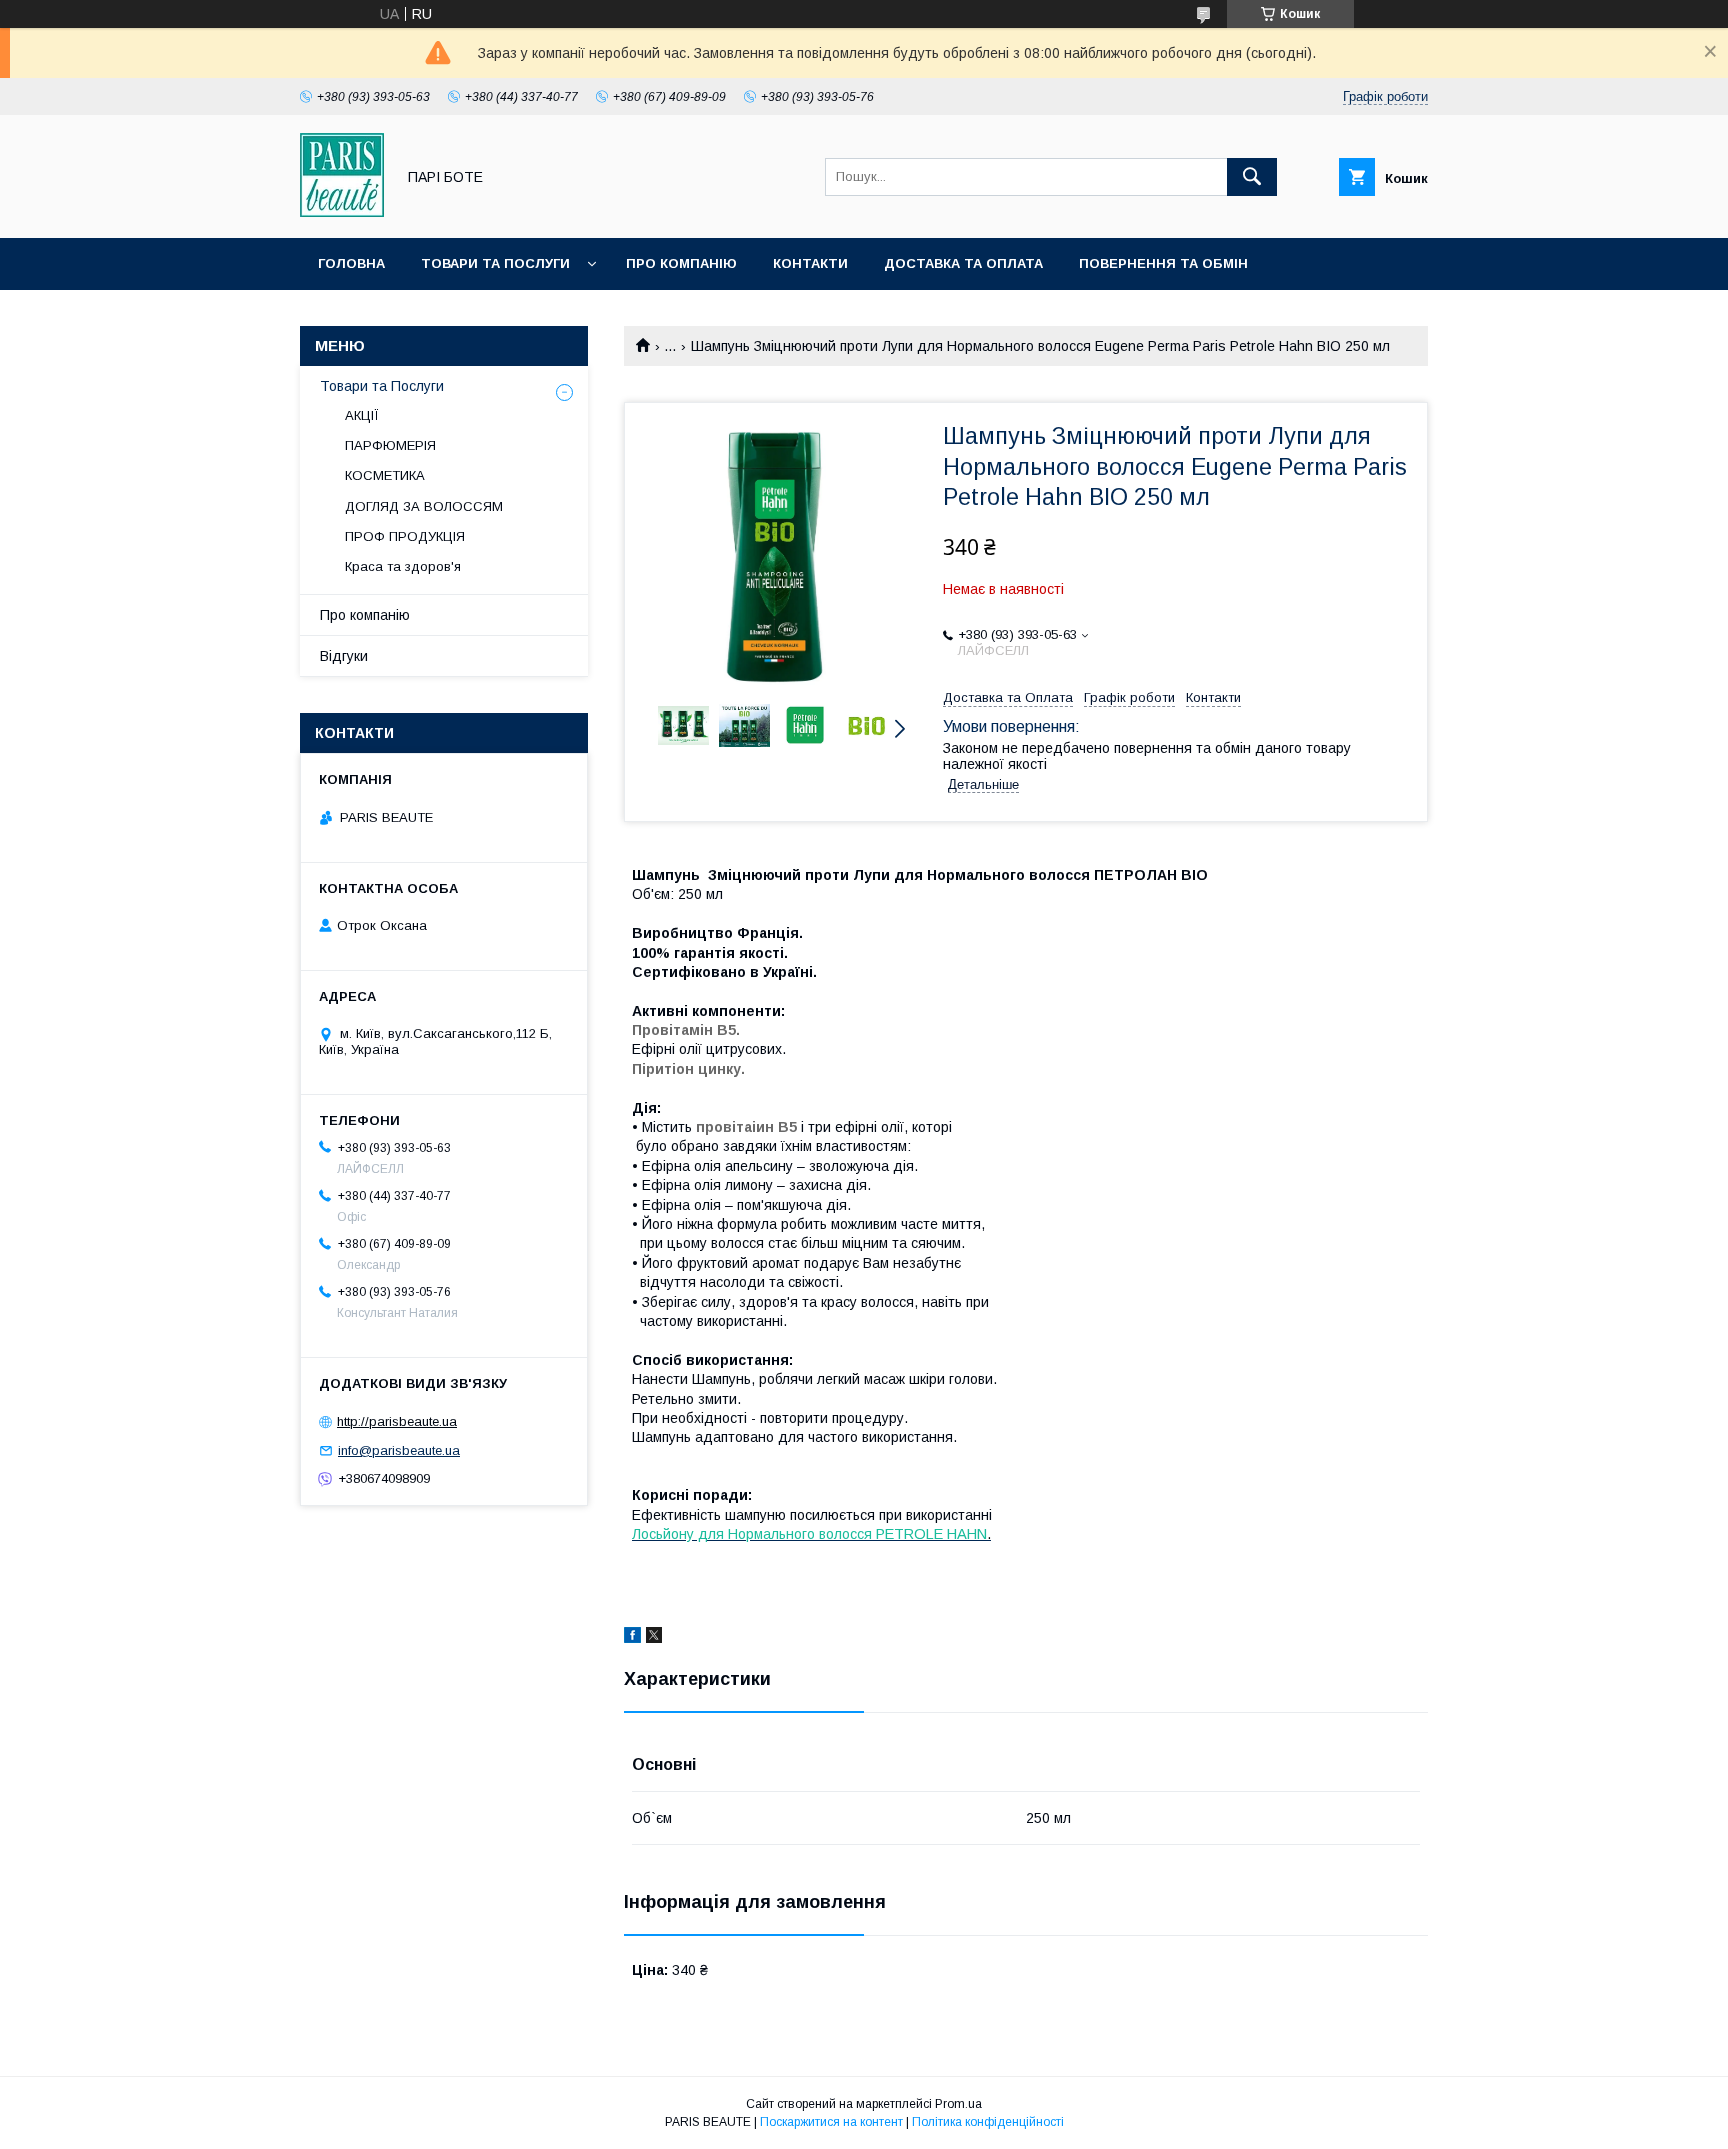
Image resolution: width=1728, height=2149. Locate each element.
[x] (654, 1638)
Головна (351, 263)
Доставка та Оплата (963, 263)
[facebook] (632, 1638)
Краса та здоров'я (403, 566)
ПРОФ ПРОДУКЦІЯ (405, 536)
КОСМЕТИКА (385, 475)
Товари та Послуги (495, 263)
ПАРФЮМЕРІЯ (390, 445)
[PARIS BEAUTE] (342, 212)
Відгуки (344, 656)
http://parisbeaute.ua (397, 1421)
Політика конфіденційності (988, 2122)
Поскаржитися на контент (831, 2122)
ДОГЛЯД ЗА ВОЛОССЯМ (424, 506)
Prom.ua (958, 2104)
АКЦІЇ (362, 415)
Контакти (810, 263)
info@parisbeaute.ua (399, 1450)
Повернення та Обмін (1163, 263)
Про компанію (681, 263)
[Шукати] (1252, 177)
